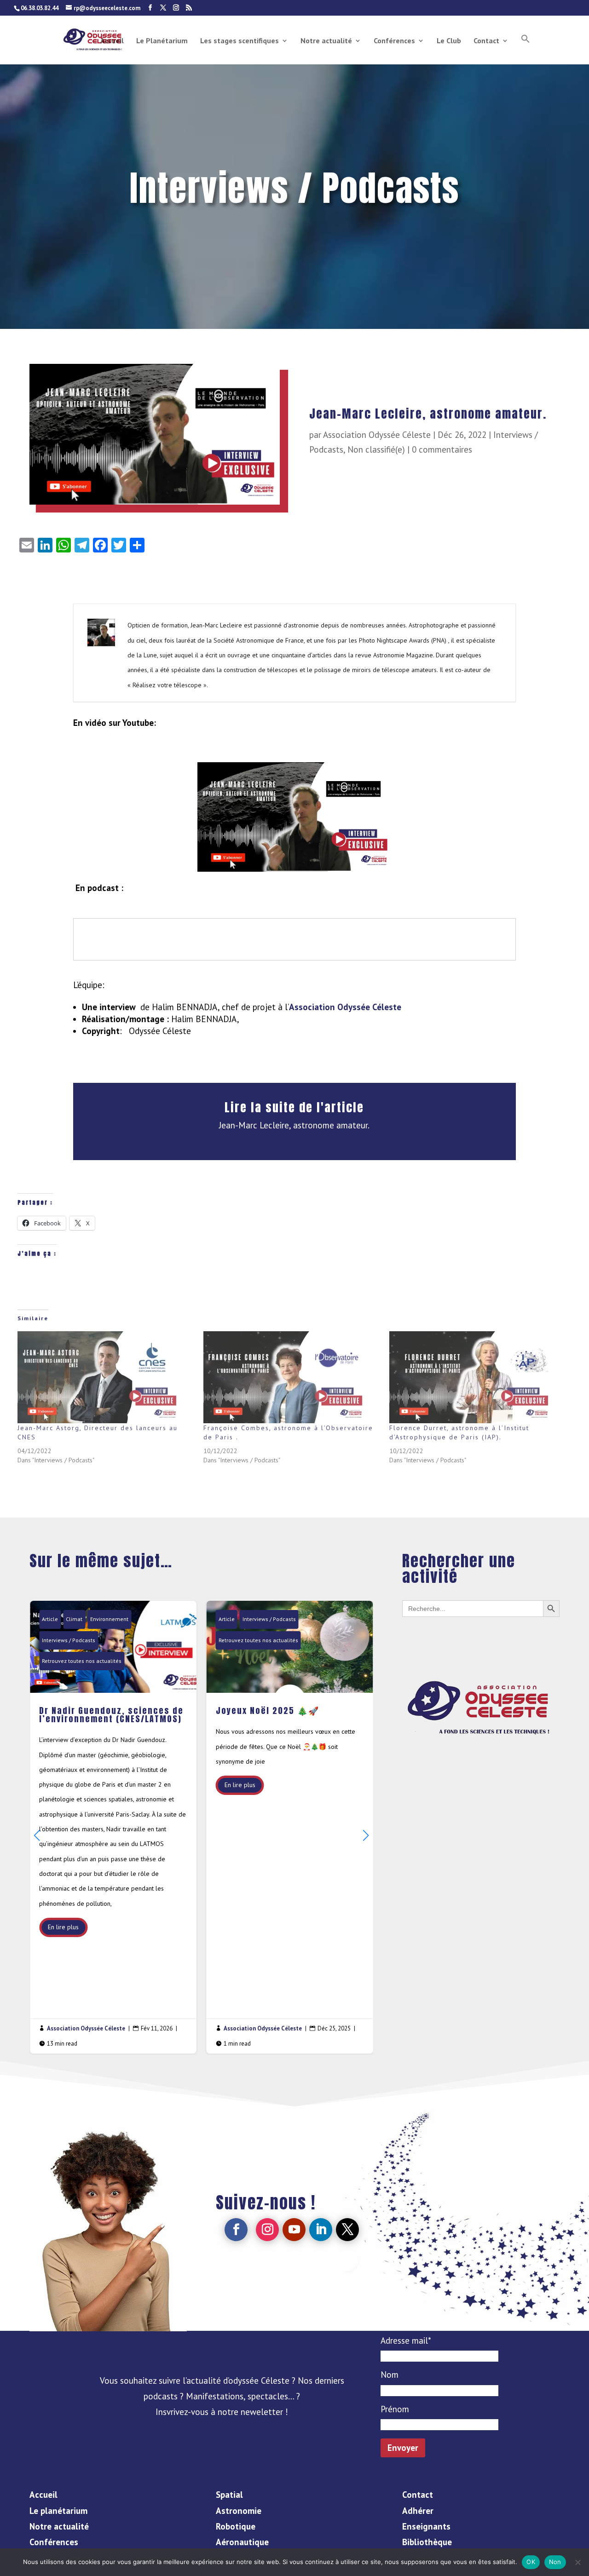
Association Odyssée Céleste (377, 435)
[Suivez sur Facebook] (236, 2230)
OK (531, 2562)
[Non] (577, 2562)
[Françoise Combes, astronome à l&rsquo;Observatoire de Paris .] (292, 1377)
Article (50, 1619)
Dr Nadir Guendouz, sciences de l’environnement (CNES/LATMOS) (113, 1827)
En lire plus (63, 1927)
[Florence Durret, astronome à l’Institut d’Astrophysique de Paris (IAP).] (478, 1377)
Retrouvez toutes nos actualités (82, 1661)
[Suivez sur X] (347, 2230)
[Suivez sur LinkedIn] (321, 2230)
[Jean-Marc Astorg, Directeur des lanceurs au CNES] (106, 1377)
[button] (525, 49)
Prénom (395, 2409)
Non (555, 2562)
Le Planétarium (162, 41)
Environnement (109, 1619)
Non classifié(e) (376, 449)
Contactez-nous (481, 1644)
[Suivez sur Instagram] (267, 2230)
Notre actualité (326, 41)
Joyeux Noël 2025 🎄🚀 (290, 1827)
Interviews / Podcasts (69, 1640)
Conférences (394, 41)
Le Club (449, 41)
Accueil (112, 41)
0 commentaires (442, 449)
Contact (486, 41)
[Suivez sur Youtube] (294, 2230)
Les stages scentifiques (240, 41)
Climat (74, 1619)
